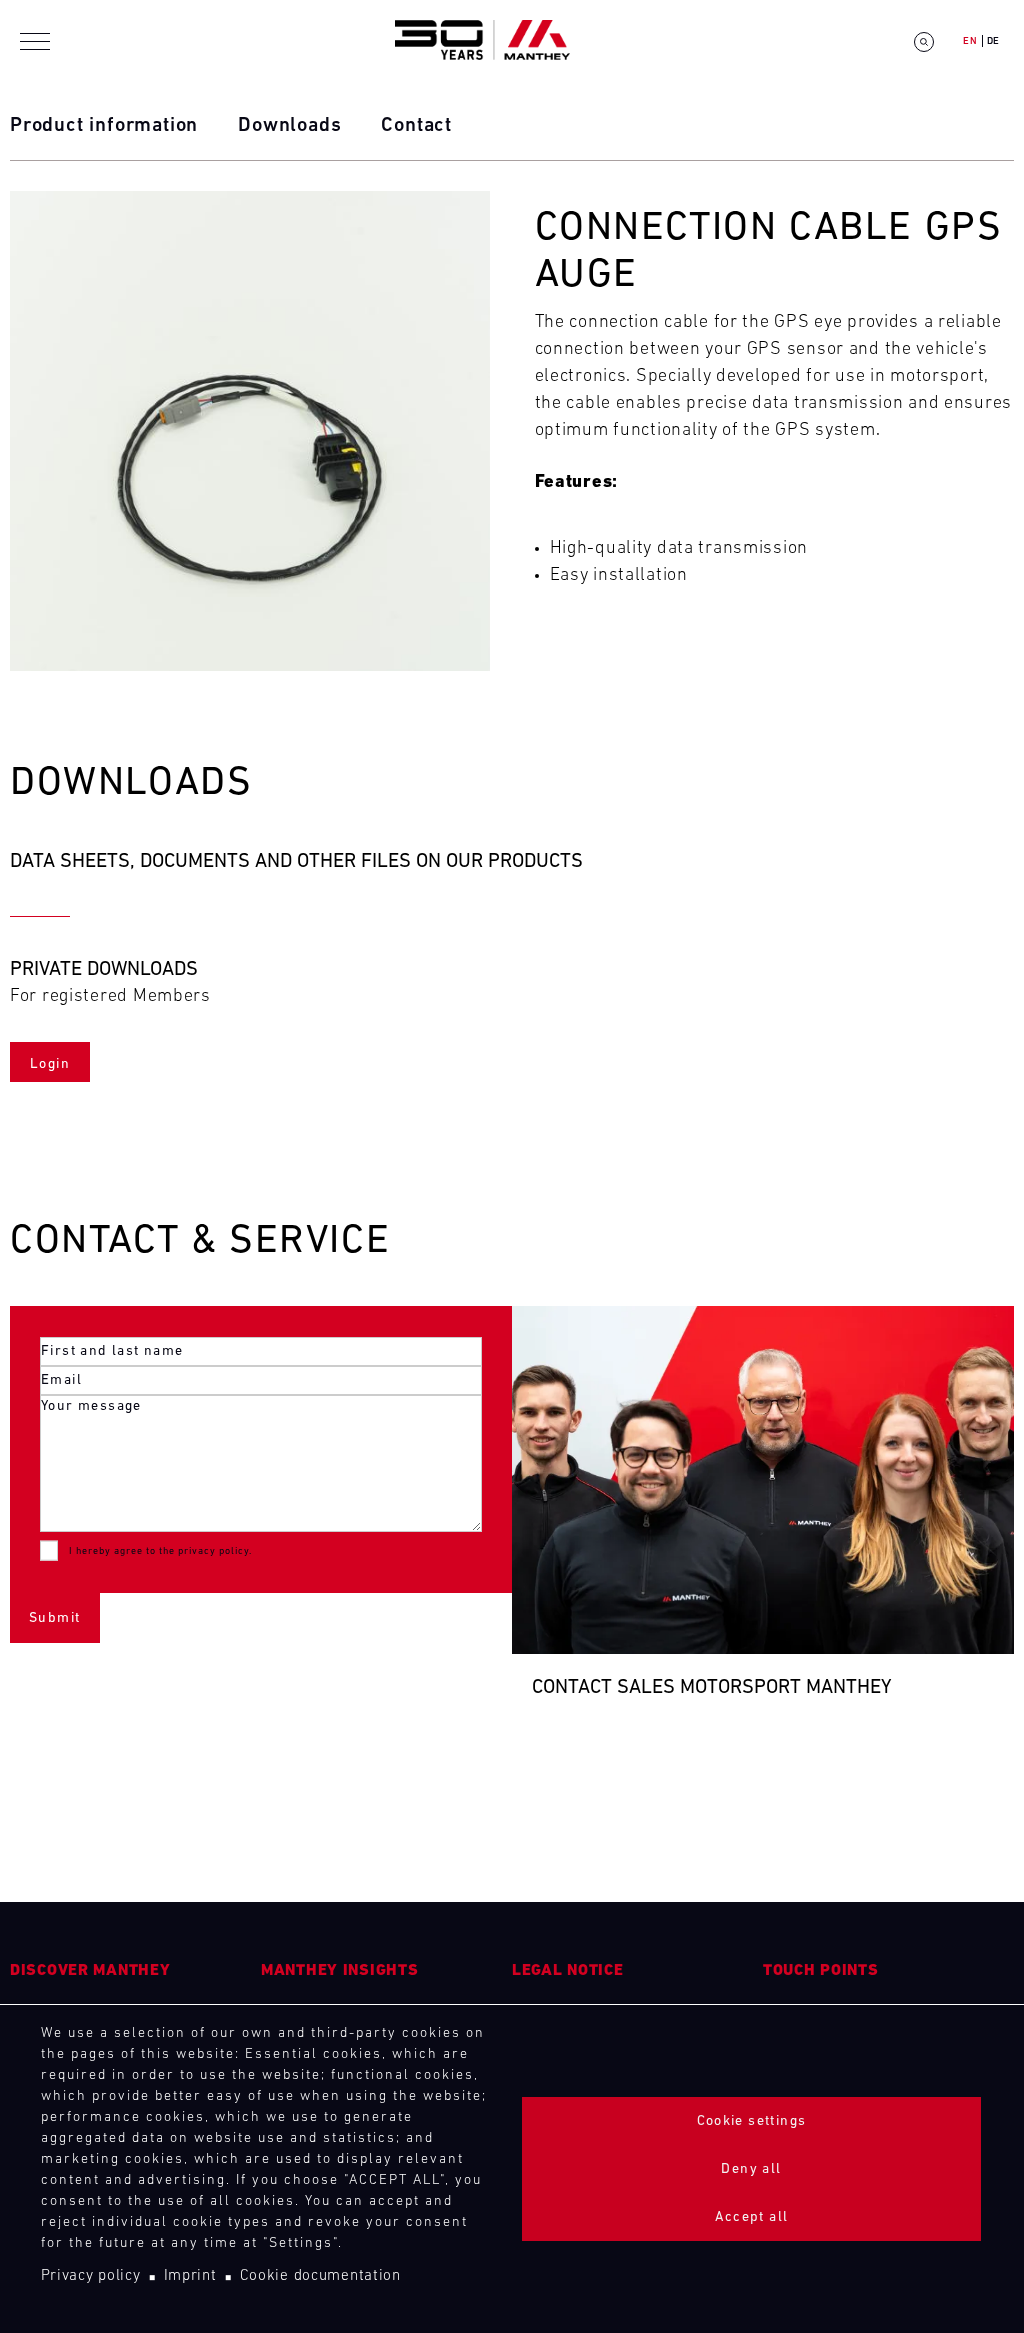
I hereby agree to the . (160, 1551)
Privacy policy (91, 2276)
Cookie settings (752, 2121)
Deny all (751, 2169)
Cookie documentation (320, 2276)
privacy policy (213, 1551)
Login (50, 1064)
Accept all (752, 2217)
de (993, 41)
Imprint (190, 2276)
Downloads (289, 126)
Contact (416, 126)
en (970, 41)
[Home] (482, 41)
